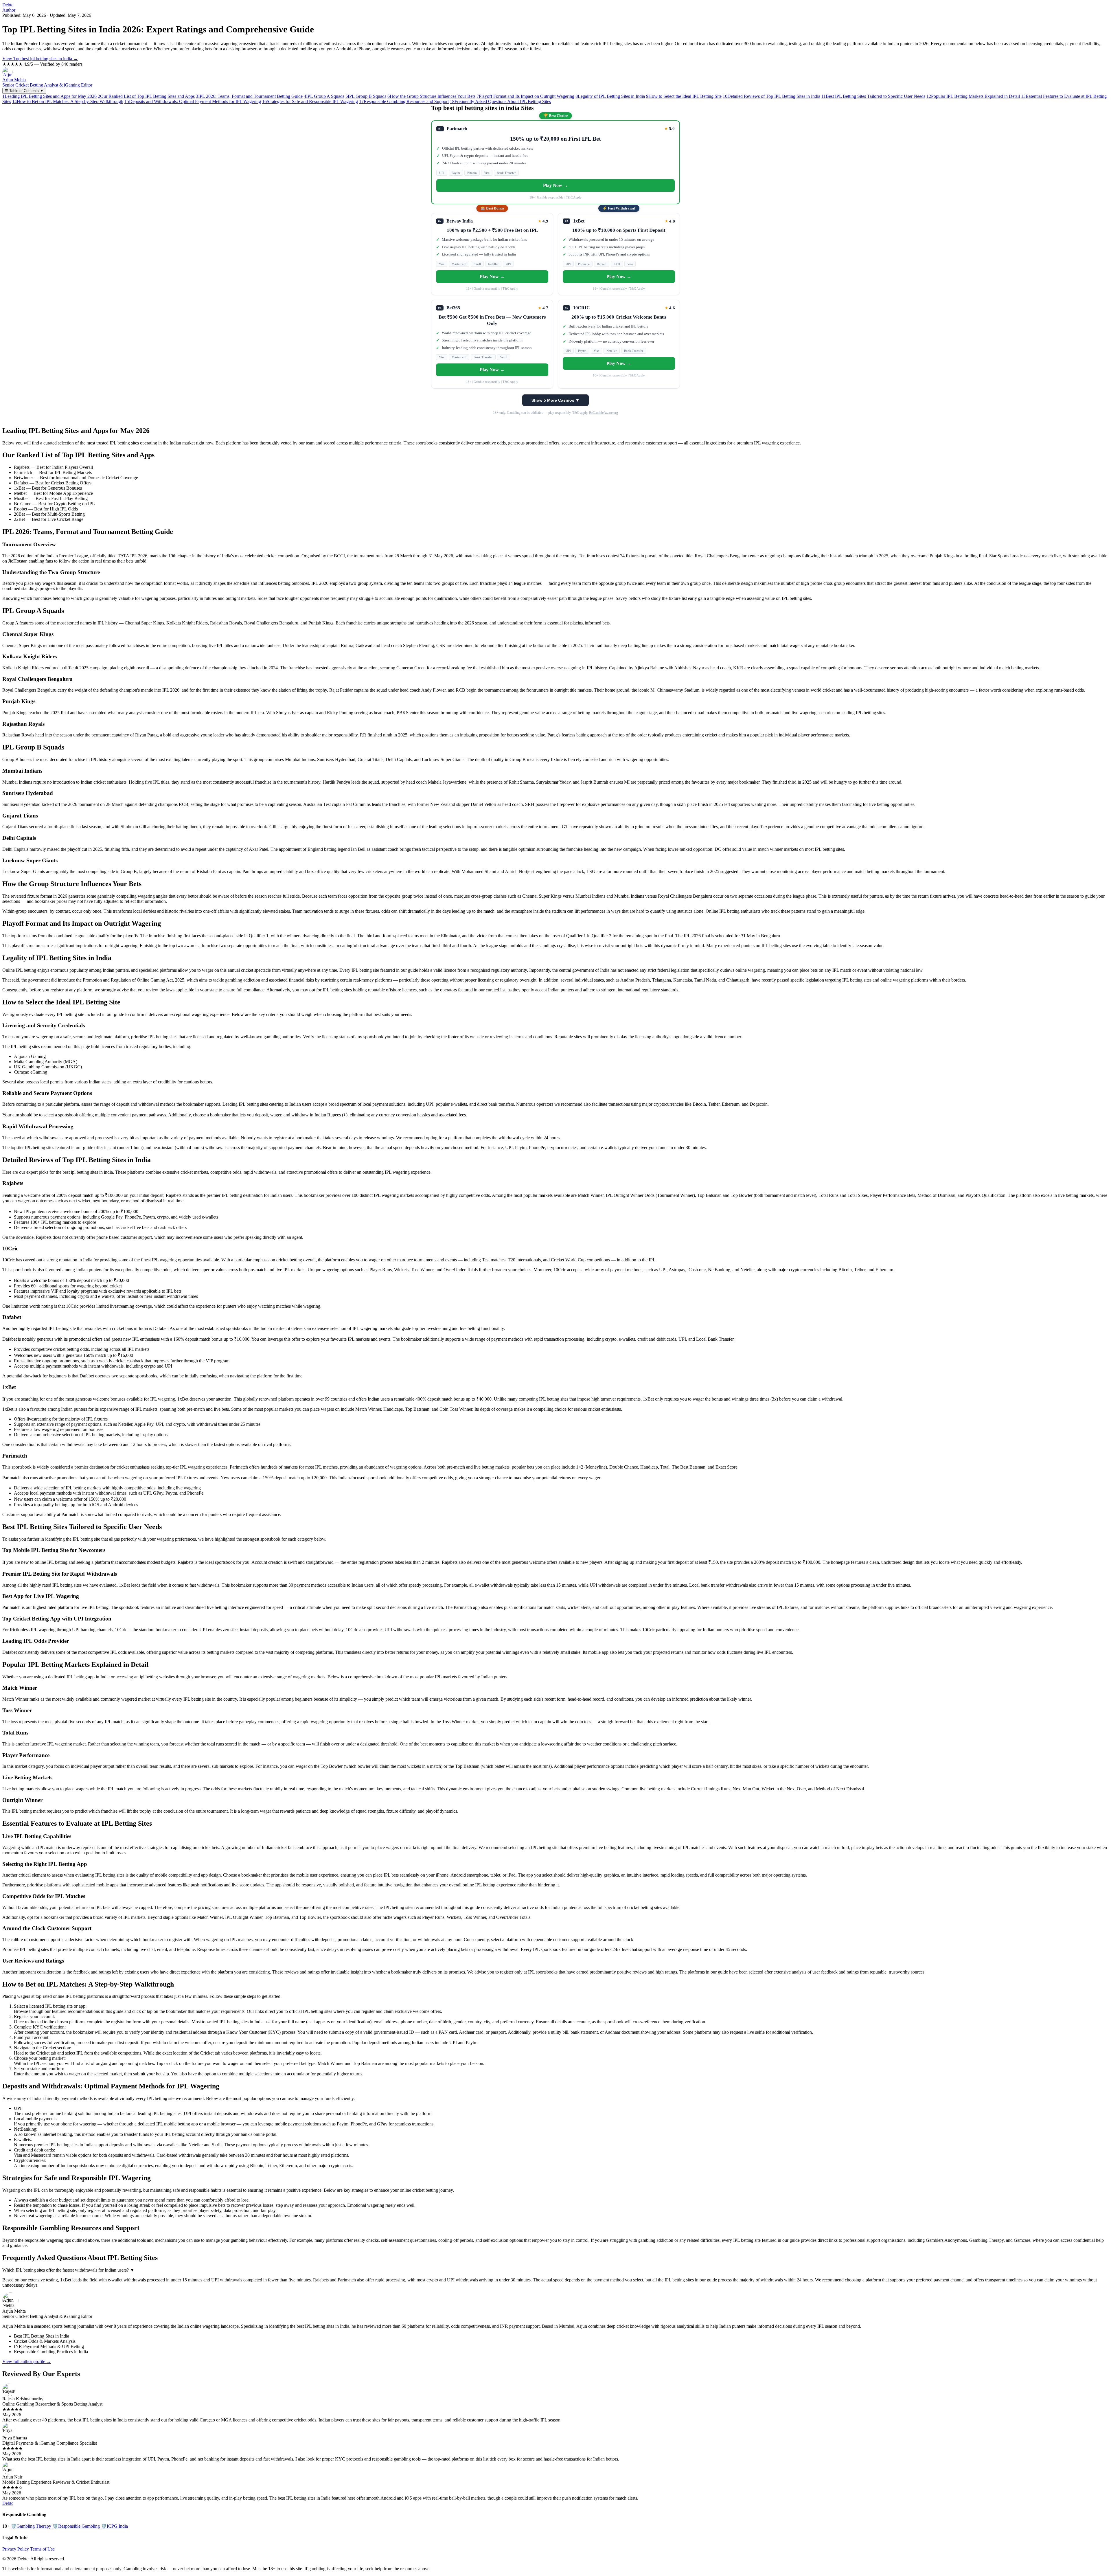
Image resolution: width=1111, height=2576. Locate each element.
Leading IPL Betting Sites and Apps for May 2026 (49, 96)
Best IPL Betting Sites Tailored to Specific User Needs (873, 96)
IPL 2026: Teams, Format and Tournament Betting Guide (249, 96)
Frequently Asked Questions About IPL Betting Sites (500, 101)
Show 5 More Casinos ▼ (555, 400)
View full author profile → (27, 2361)
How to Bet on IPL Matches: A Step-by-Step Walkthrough (68, 101)
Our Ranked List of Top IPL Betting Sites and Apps (146, 96)
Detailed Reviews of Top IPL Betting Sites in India (771, 96)
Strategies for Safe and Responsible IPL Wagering (310, 101)
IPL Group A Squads (324, 96)
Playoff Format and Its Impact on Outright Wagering (525, 96)
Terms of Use (42, 2549)
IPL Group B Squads (366, 96)
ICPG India (114, 2526)
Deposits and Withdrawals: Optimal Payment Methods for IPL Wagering (193, 101)
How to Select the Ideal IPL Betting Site (684, 96)
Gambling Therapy (31, 2526)
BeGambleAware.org (604, 413)
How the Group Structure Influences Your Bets (431, 96)
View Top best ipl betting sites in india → (40, 59)
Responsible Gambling (76, 2526)
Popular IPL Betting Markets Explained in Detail (973, 96)
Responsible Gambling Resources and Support (404, 101)
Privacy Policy (16, 2549)
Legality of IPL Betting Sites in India (610, 96)
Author (9, 10)
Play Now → (555, 185)
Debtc (8, 5)
